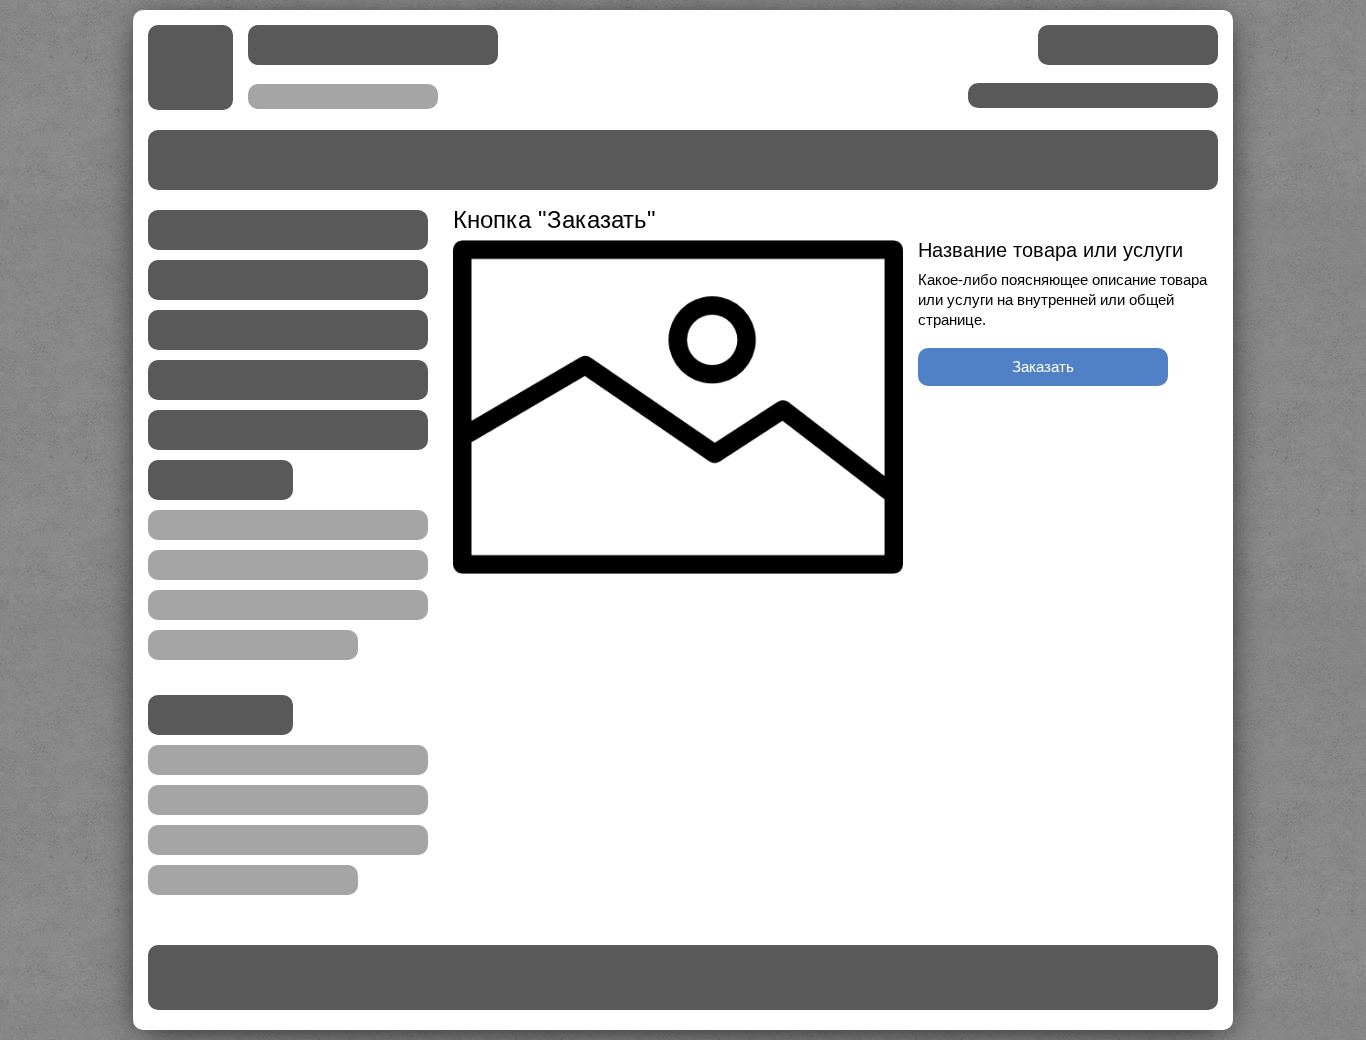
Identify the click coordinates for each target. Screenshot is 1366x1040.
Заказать (1043, 366)
